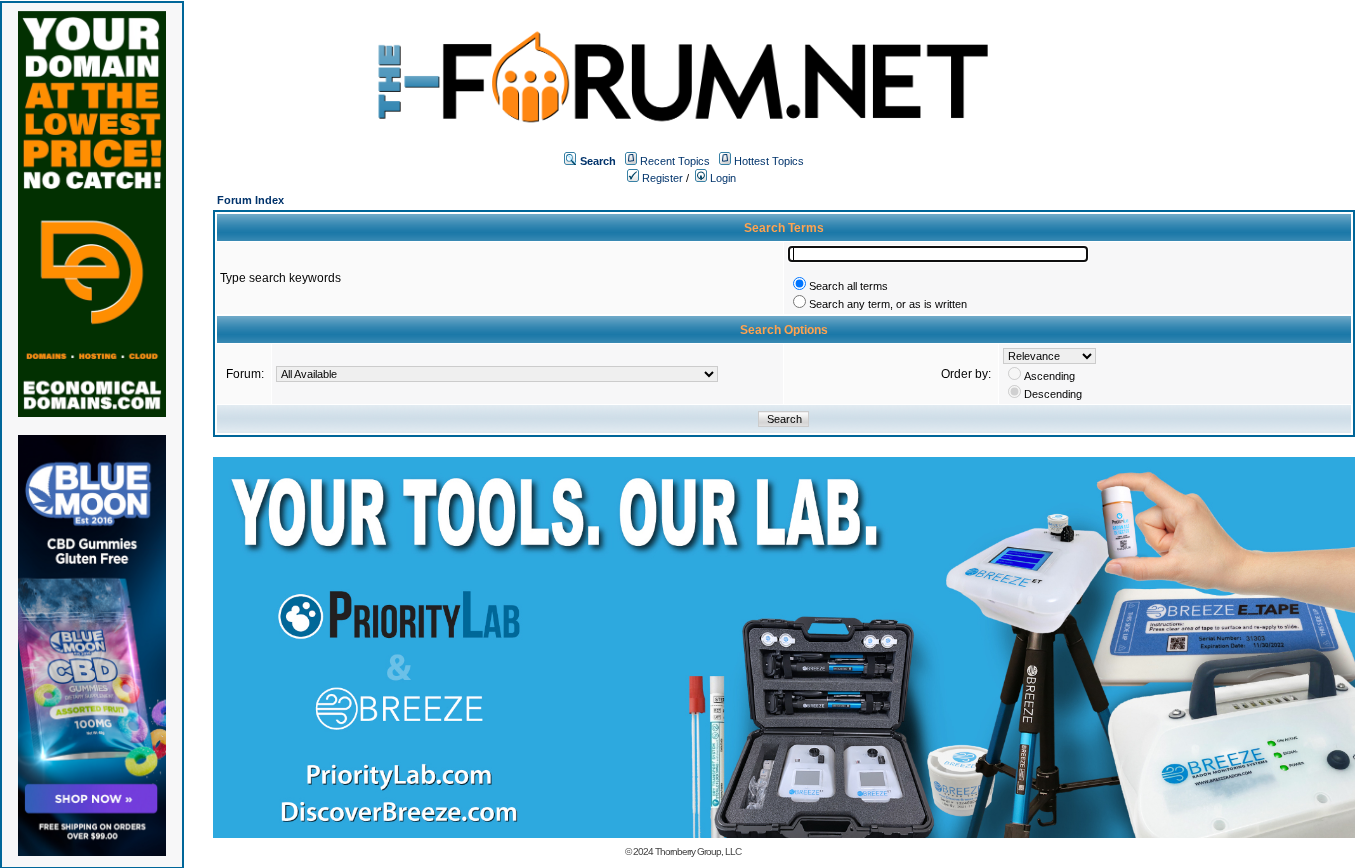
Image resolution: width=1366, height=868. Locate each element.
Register (661, 178)
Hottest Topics (769, 161)
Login (721, 178)
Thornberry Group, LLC (698, 851)
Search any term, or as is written (888, 304)
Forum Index (250, 200)
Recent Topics (675, 161)
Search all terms (848, 286)
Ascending (1049, 376)
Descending (1053, 394)
